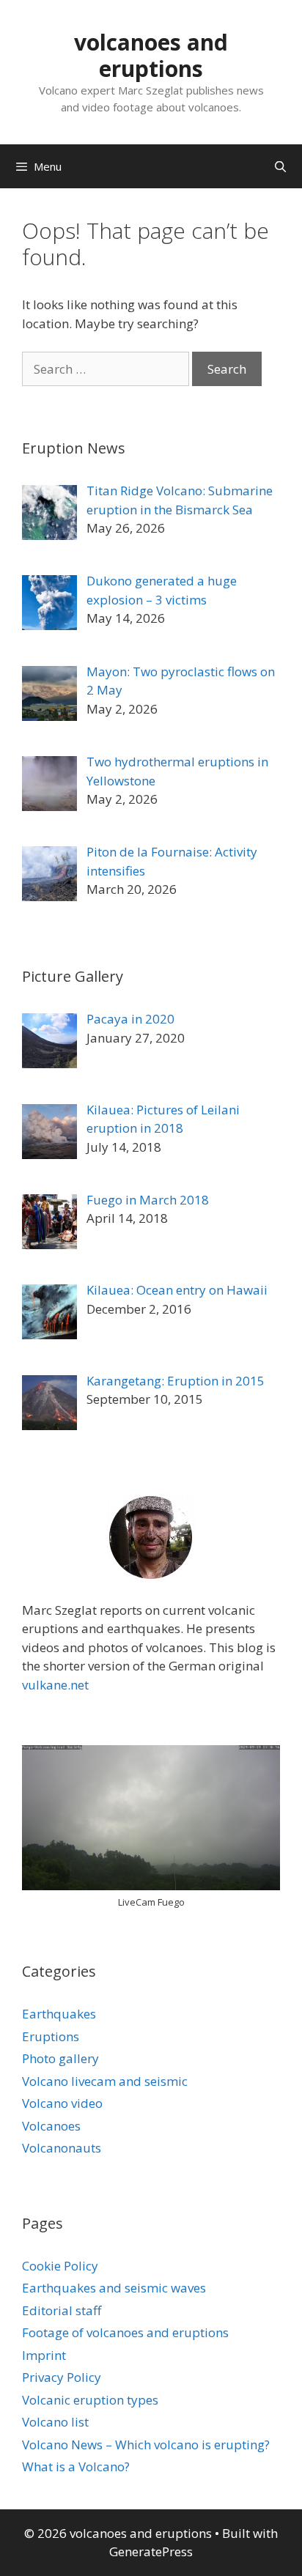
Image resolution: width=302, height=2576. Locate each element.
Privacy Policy (62, 2377)
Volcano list (55, 2422)
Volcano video (62, 2103)
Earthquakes (59, 2014)
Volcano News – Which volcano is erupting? (146, 2444)
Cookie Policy (60, 2266)
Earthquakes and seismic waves (114, 2288)
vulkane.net (55, 1685)
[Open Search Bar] (280, 166)
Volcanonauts (62, 2148)
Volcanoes (51, 2126)
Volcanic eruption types (90, 2400)
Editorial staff (62, 2310)
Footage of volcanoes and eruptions (125, 2332)
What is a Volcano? (76, 2466)
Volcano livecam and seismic (105, 2081)
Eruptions (51, 2036)
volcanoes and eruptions (151, 55)
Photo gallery (60, 2058)
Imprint (44, 2355)
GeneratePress (151, 2551)
